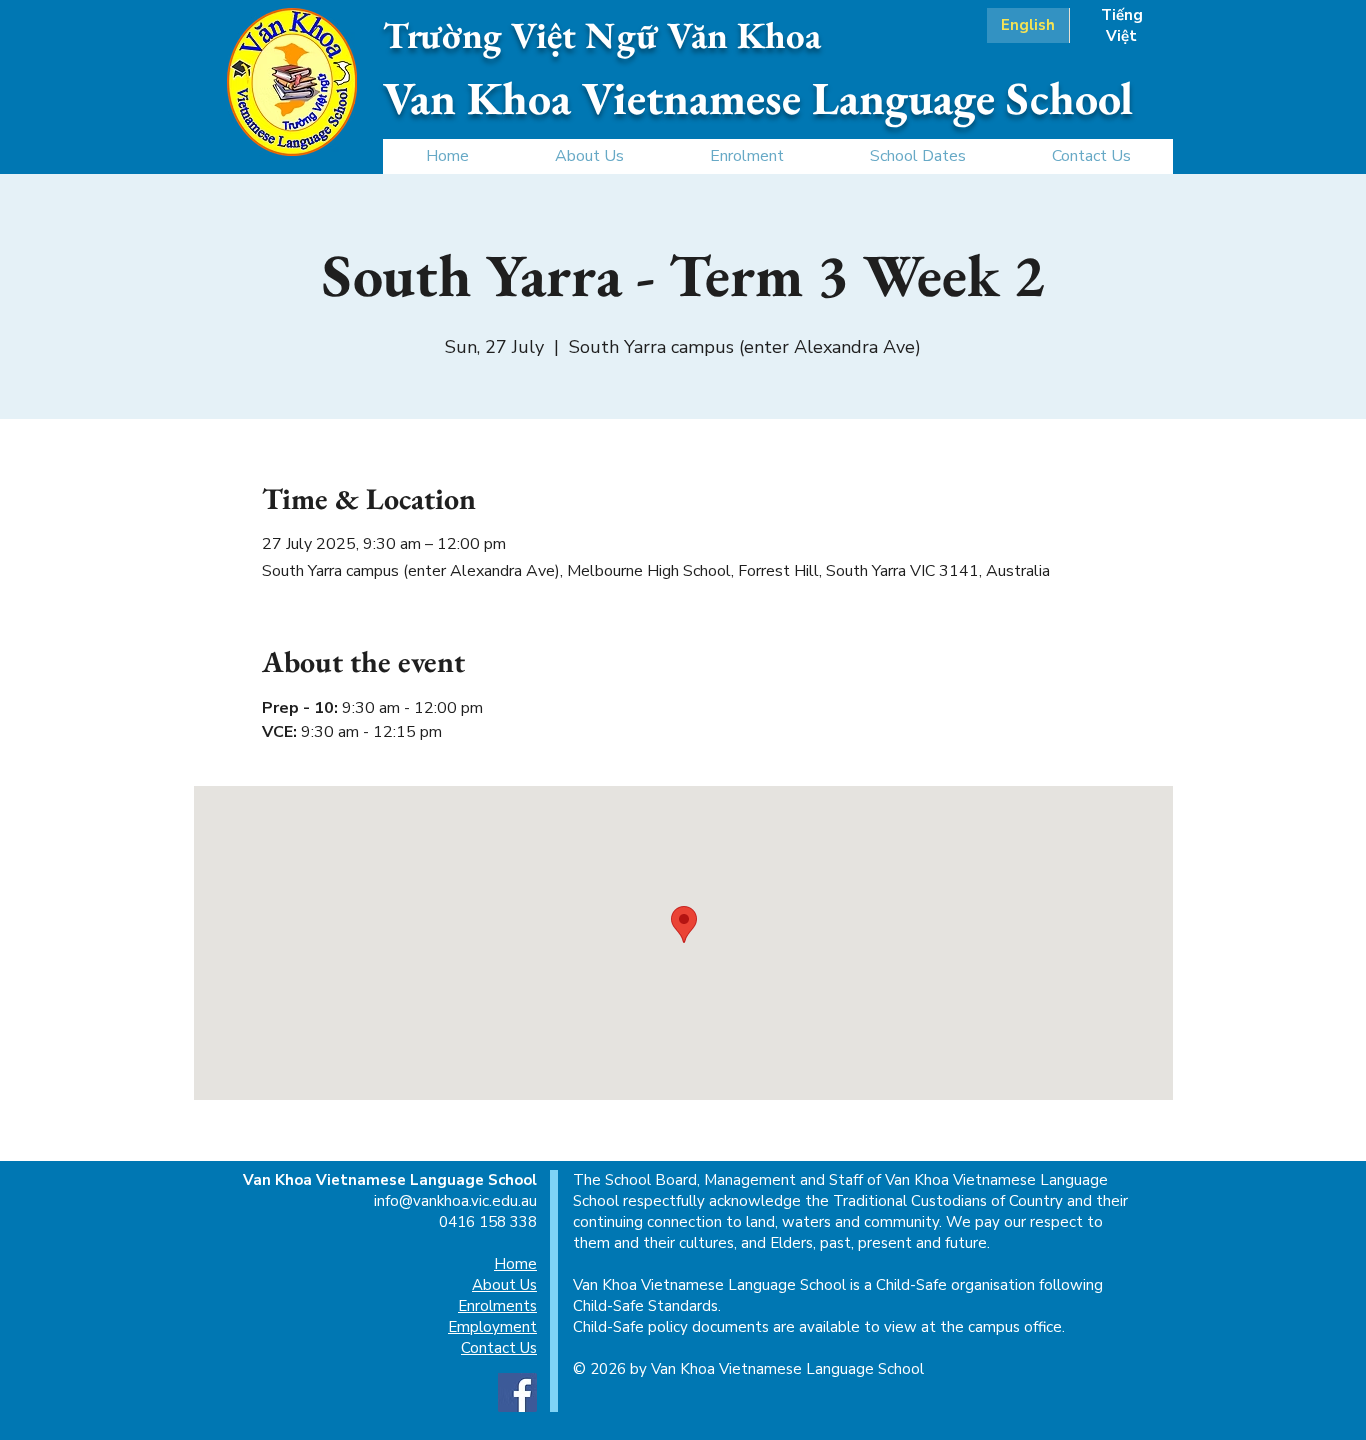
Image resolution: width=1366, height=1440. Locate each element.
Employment (492, 1327)
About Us (504, 1285)
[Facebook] (517, 1392)
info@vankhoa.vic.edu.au (455, 1201)
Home (515, 1264)
